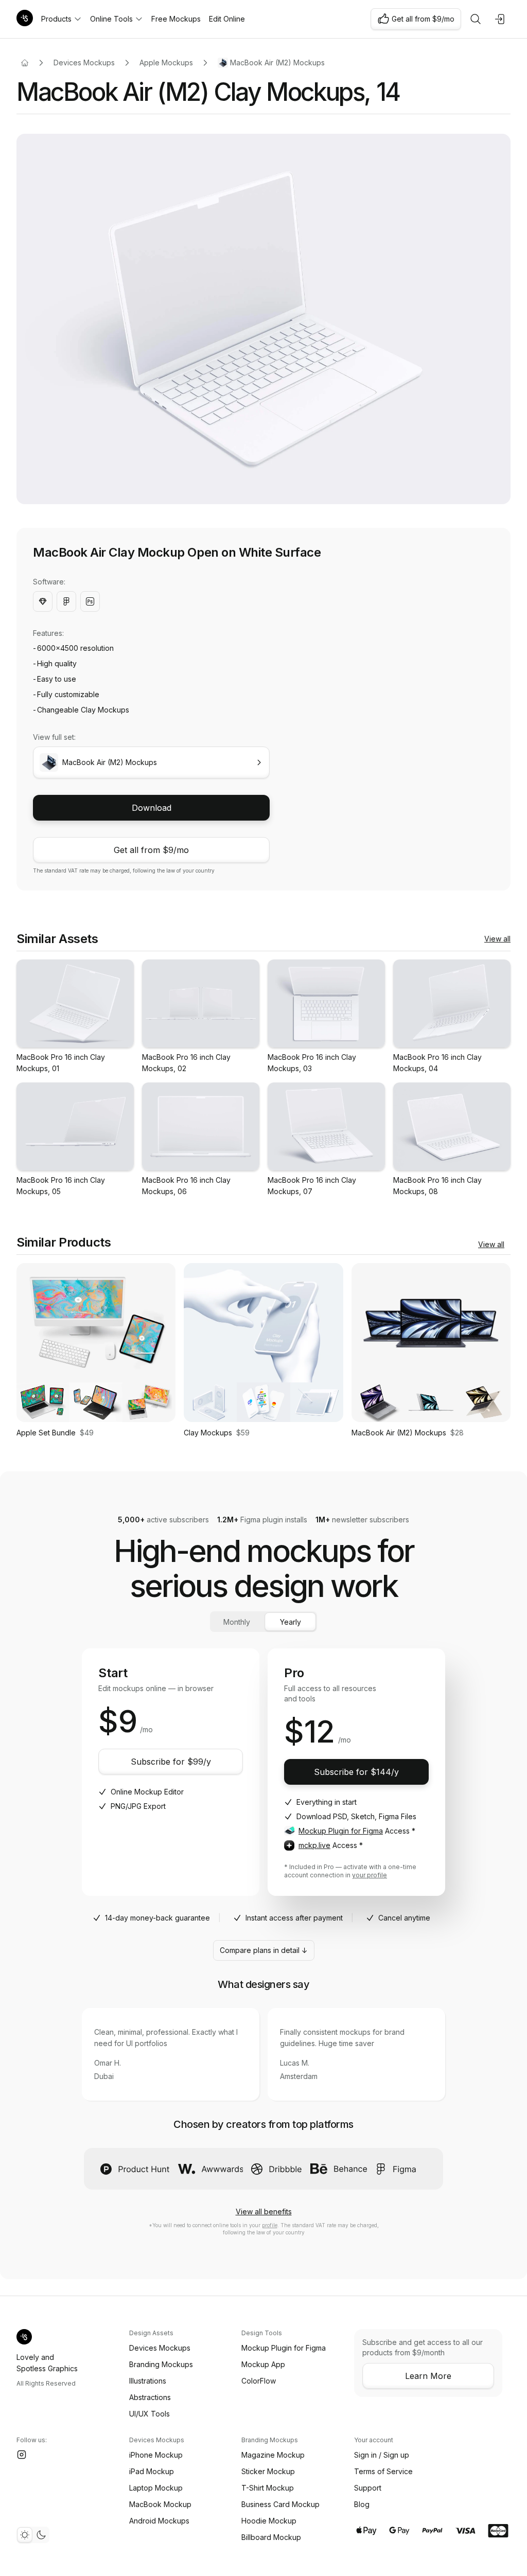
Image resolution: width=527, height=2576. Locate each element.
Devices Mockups (84, 63)
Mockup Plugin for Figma (341, 1831)
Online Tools (111, 19)
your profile (370, 1875)
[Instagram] (22, 2455)
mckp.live (314, 1845)
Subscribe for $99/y (171, 1762)
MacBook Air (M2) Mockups (277, 63)
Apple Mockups (166, 63)
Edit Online (227, 19)
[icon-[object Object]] (476, 19)
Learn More (428, 2376)
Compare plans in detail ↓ (264, 1950)
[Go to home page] (25, 63)
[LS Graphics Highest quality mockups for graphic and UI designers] (25, 19)
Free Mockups (176, 19)
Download (152, 808)
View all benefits (264, 2211)
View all (497, 939)
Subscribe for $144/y (356, 1772)
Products (56, 19)
